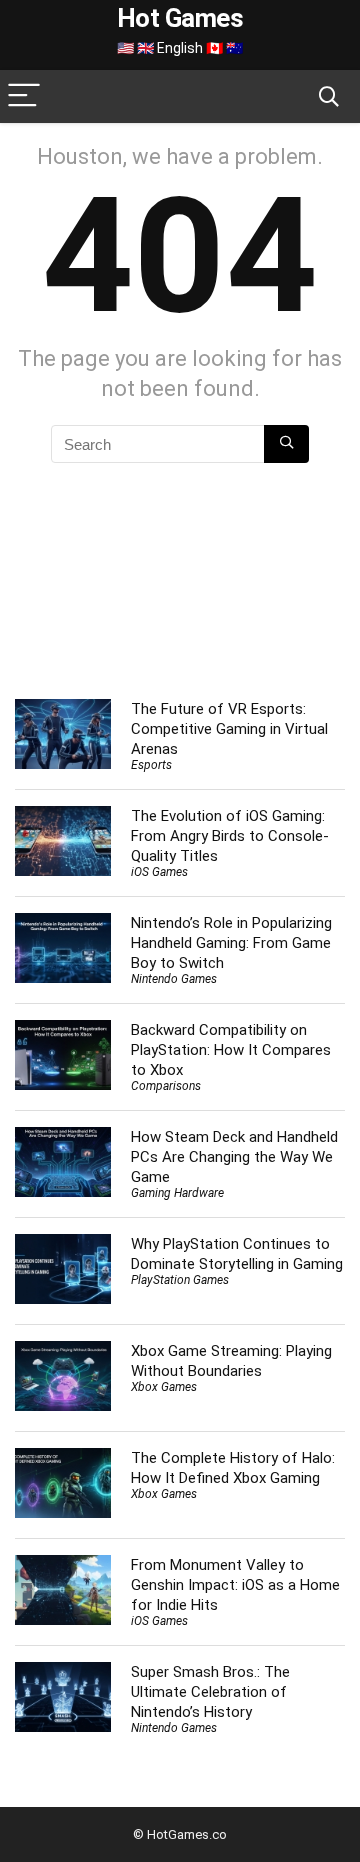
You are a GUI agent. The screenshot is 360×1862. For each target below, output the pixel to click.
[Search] (329, 96)
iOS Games (159, 872)
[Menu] (24, 96)
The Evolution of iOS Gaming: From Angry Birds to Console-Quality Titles (230, 836)
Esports (151, 765)
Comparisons (166, 1086)
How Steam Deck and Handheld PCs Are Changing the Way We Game (234, 1157)
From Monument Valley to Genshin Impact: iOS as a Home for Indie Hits (235, 1585)
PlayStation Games (180, 1280)
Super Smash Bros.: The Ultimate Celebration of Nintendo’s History (210, 1692)
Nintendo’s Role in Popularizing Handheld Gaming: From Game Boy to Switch (231, 943)
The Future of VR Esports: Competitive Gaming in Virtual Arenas (229, 729)
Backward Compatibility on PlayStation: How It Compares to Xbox (231, 1050)
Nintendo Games (174, 979)
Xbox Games (164, 1387)
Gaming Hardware (177, 1193)
